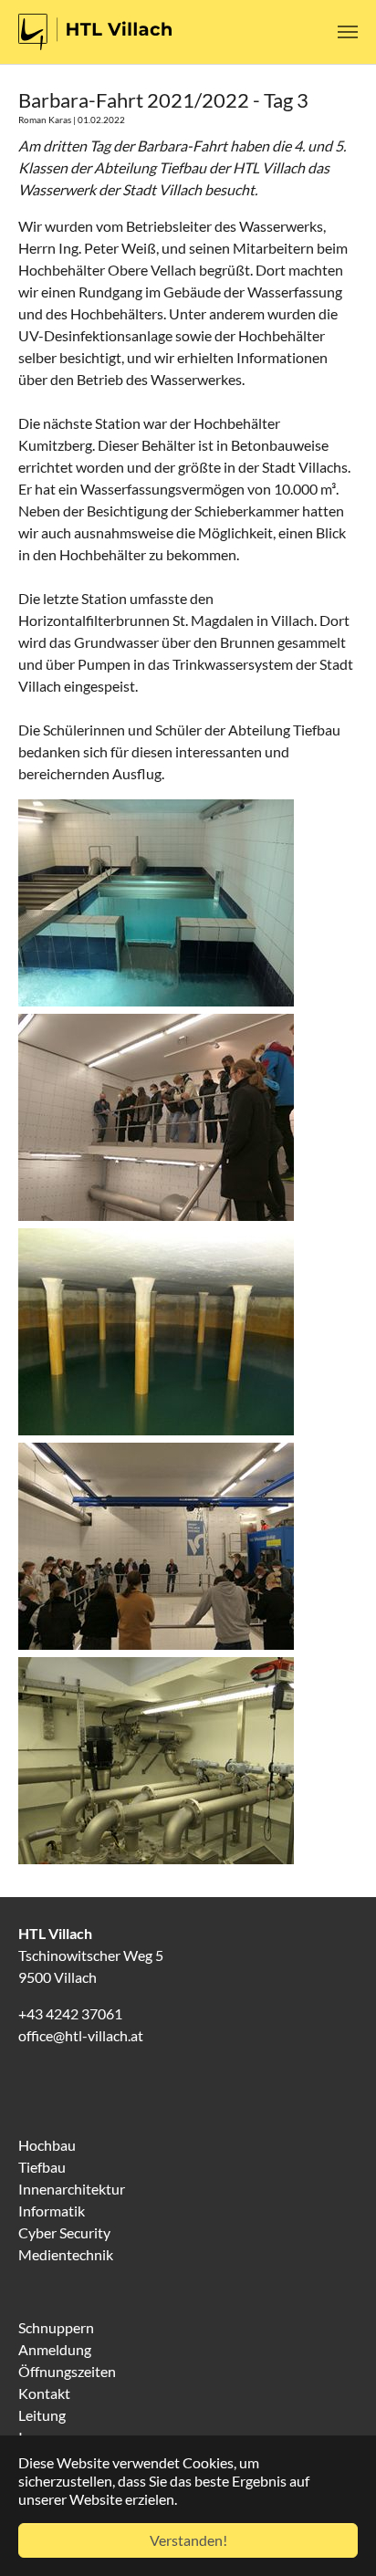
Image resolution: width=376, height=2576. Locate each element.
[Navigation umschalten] (348, 32)
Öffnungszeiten (67, 2371)
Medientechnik (66, 2254)
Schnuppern (56, 2327)
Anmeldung (55, 2349)
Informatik (52, 2211)
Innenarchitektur (72, 2189)
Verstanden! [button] (188, 2540)
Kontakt (44, 2393)
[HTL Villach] (95, 32)
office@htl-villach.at (81, 2035)
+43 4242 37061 (70, 2013)
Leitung (42, 2415)
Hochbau (47, 2145)
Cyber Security (64, 2232)
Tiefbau (42, 2167)
